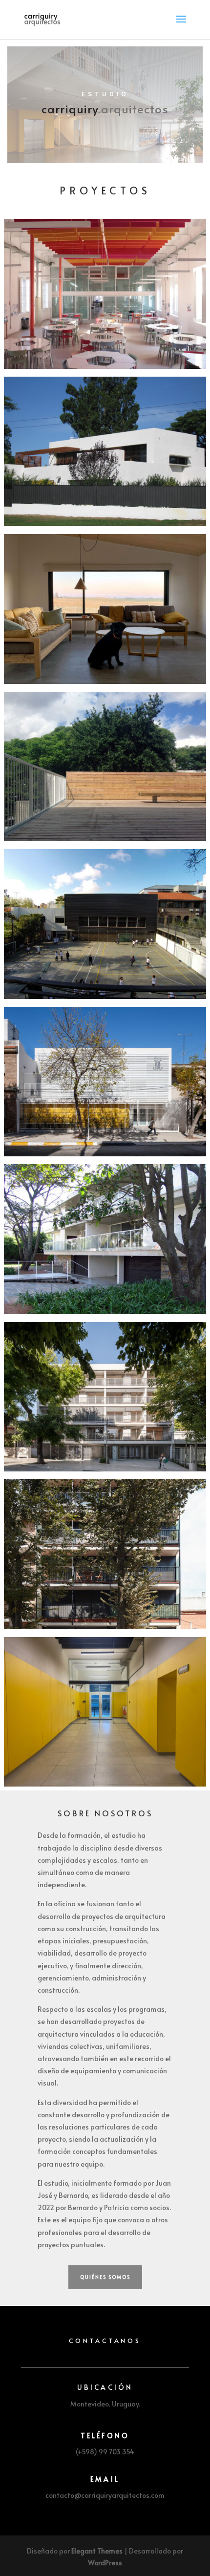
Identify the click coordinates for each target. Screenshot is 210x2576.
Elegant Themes (97, 2551)
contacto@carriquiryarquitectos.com (105, 2495)
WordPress (105, 2563)
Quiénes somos (105, 2277)
